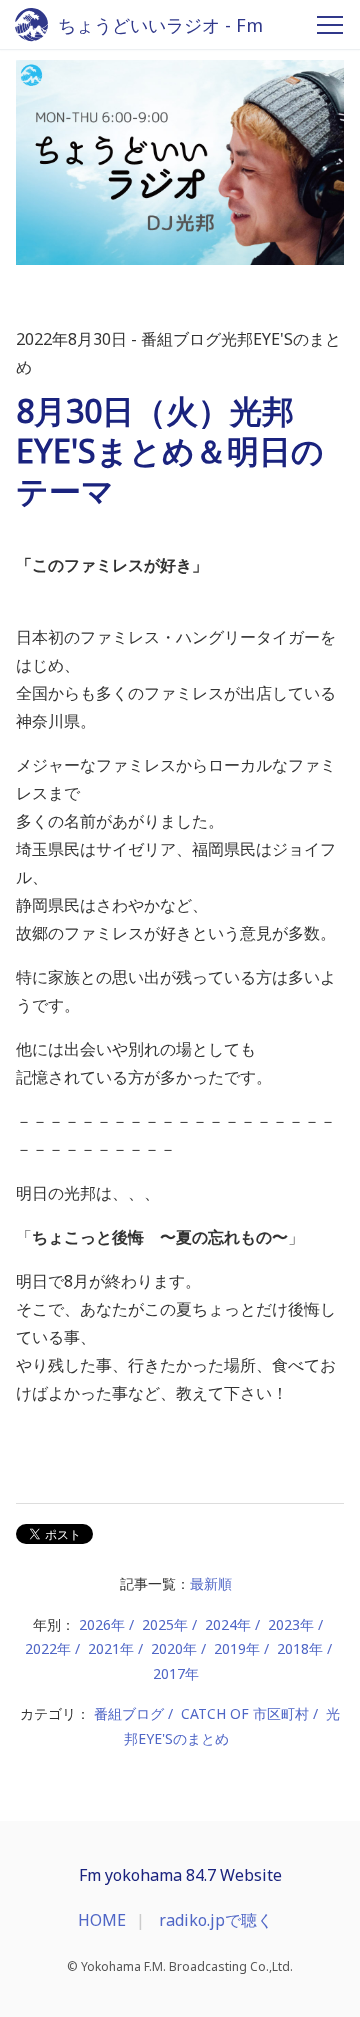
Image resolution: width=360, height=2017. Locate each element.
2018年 (300, 1648)
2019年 (237, 1648)
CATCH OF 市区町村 (245, 1713)
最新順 (211, 1583)
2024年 (228, 1624)
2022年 (48, 1648)
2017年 (176, 1673)
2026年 (102, 1624)
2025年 (165, 1624)
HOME (102, 1920)
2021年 (111, 1648)
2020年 (174, 1648)
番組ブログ (129, 1713)
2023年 (291, 1624)
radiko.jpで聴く (216, 1920)
